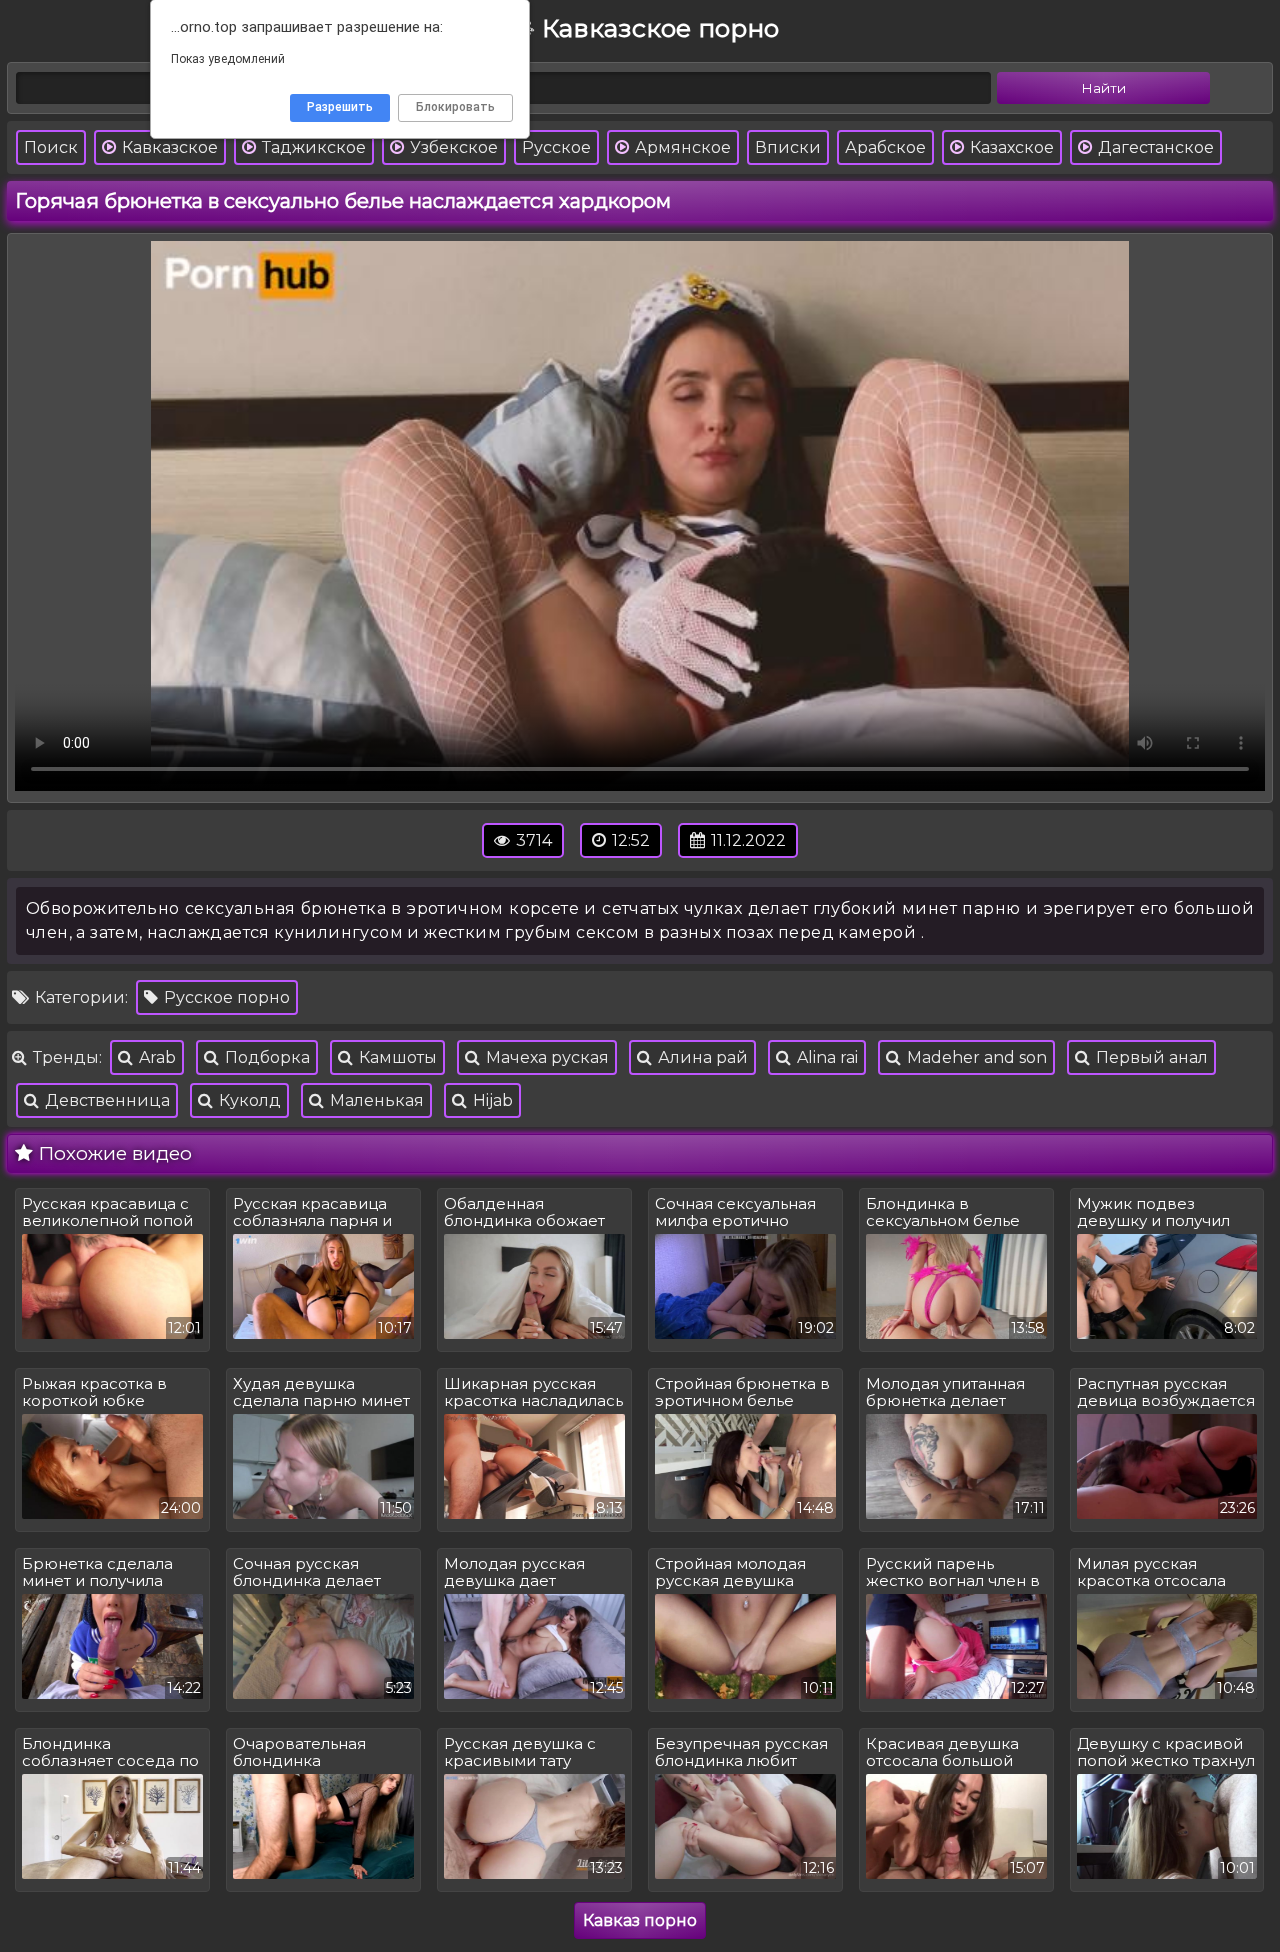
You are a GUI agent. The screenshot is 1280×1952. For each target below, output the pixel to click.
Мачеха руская (545, 1057)
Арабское (885, 147)
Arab (155, 1057)
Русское (556, 147)
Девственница (105, 1100)
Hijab (491, 1100)
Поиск (51, 147)
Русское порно (225, 997)
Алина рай (701, 1057)
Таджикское (312, 147)
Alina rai (825, 1057)
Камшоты (396, 1057)
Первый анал (1150, 1057)
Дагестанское (1154, 147)
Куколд (248, 1100)
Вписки (788, 147)
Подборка (265, 1057)
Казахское (1010, 147)
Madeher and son (975, 1057)
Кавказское (168, 147)
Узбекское (452, 147)
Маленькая (375, 1100)
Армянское (681, 147)
